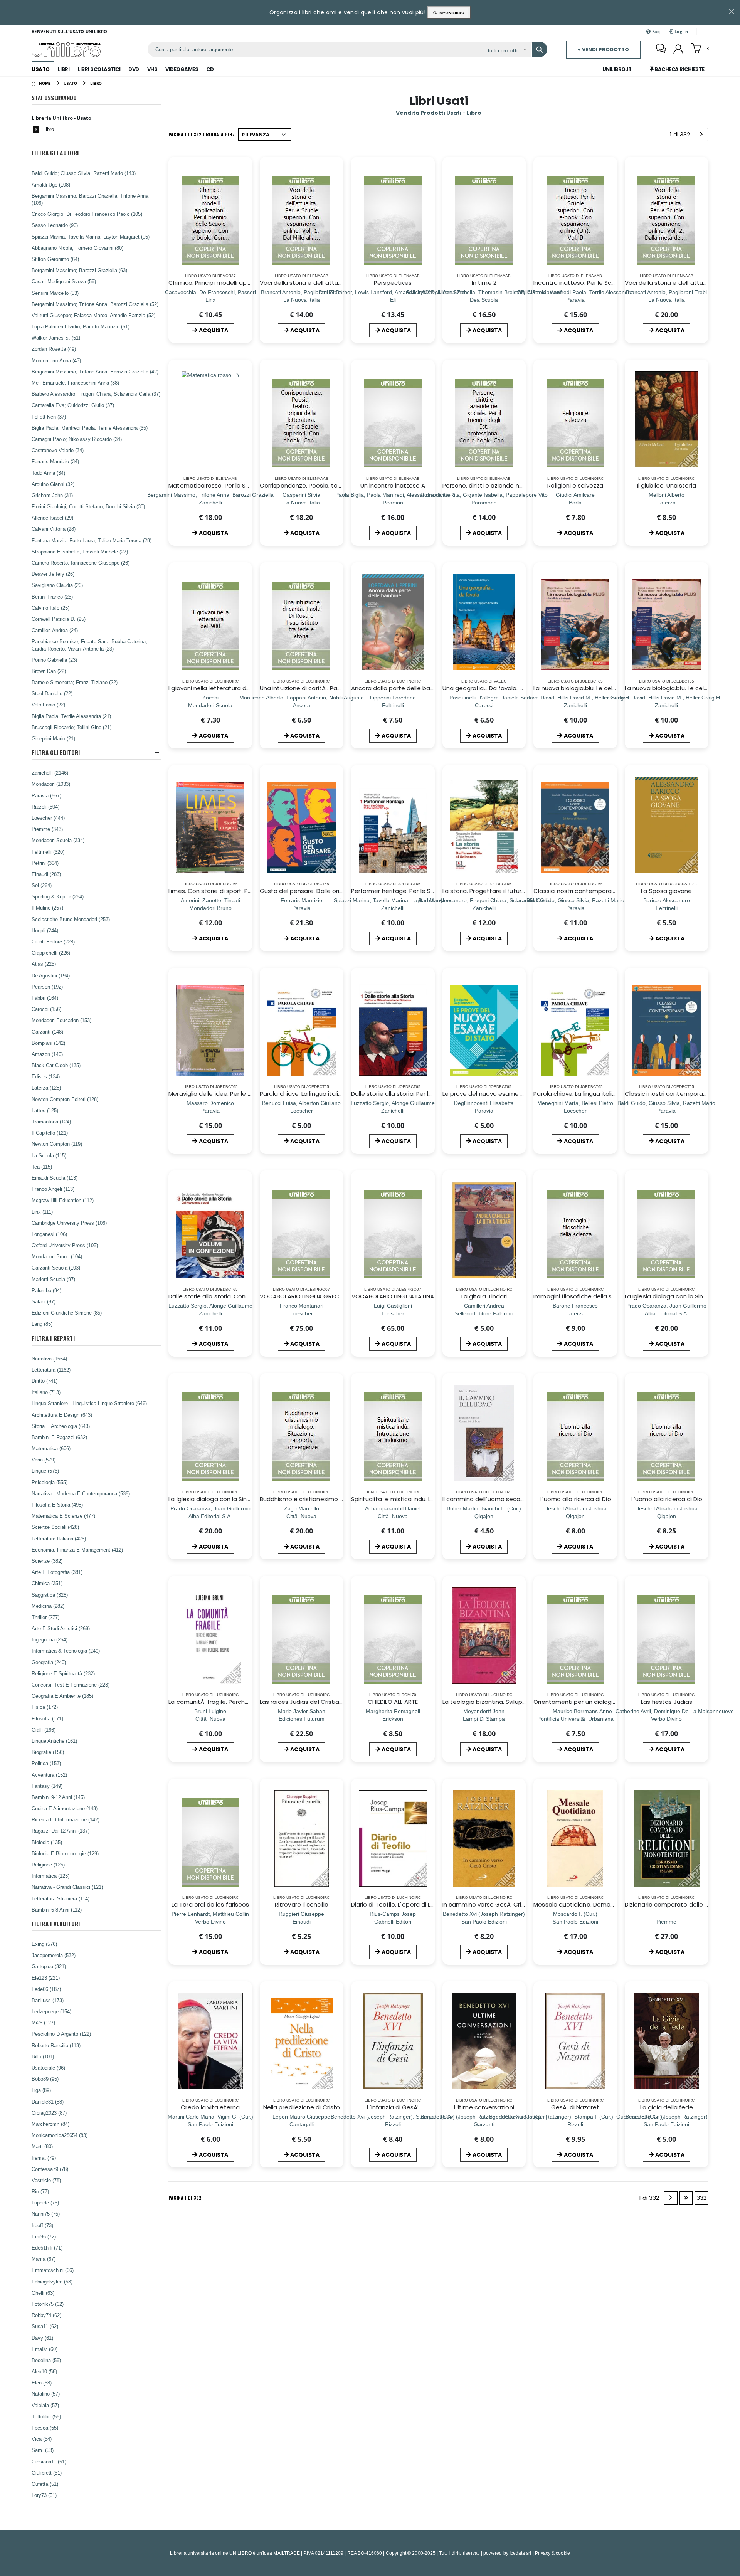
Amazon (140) (47, 1054)
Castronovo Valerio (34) (58, 450)
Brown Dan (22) (49, 671)
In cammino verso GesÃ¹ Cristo (487, 1904)
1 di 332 (681, 136)
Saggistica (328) (50, 1595)
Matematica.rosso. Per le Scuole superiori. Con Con (242, 485)
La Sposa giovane (666, 891)
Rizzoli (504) (45, 807)
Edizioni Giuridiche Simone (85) (67, 1313)
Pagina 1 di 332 (185, 2198)
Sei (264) (42, 885)
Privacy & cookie (552, 2553)
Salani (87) (44, 1301)
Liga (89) (41, 2090)
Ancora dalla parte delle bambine (400, 688)
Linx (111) (42, 1212)
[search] (540, 49)
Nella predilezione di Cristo (302, 2107)
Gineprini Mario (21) (53, 738)
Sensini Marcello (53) (55, 293)
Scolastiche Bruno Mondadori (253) (71, 919)
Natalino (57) (46, 2394)
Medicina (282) (48, 1606)
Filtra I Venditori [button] (56, 1924)
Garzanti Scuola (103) (56, 1268)
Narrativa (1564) (49, 1359)
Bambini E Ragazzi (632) (59, 1437)
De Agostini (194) (51, 975)
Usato (41, 69)
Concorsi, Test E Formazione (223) (71, 1685)
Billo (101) (43, 2056)
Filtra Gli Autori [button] (55, 153)
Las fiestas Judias (667, 1702)
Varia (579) (44, 1460)
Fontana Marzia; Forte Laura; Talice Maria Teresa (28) (92, 540)
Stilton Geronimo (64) (55, 259)
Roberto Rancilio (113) (56, 2045)
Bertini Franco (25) (52, 597)
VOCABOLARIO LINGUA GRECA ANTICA (313, 1296)
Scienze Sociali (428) (55, 1527)
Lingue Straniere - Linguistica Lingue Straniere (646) (89, 1403)
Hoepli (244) (45, 930)
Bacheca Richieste (679, 69)
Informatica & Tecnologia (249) (66, 1651)
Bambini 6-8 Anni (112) (57, 1910)
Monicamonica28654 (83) (60, 2135)
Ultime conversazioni (484, 2107)
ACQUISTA (214, 330)
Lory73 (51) (44, 2495)
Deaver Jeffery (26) (53, 574)
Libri (64, 69)
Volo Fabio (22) (48, 705)
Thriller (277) (45, 1617)
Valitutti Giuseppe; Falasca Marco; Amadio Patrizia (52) (93, 315)
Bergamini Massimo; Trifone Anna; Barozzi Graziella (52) (95, 304)
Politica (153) (46, 1763)
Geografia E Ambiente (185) (62, 1696)
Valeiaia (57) (45, 2405)
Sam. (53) (43, 2450)
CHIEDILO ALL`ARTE (393, 1702)
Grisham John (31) (52, 495)
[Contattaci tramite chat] (661, 49)
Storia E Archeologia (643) (61, 1426)
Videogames (182, 69)
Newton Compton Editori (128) (65, 1099)
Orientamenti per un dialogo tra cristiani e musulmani (611, 1702)
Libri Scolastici (99, 69)
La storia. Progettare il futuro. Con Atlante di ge (511, 891)
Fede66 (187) (46, 1989)
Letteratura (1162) (51, 1370)
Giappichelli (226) (51, 953)
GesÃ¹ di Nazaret (575, 2107)
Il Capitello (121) (50, 1133)
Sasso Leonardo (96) (55, 225)
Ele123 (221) (46, 1978)
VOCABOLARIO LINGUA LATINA (393, 1296)
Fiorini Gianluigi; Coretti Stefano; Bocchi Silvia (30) (88, 506)
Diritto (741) (45, 1381)
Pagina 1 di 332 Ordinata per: (201, 134)
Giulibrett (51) (47, 2473)
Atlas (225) (44, 964)
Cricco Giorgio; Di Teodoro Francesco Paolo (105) (87, 214)
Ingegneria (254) (50, 1639)
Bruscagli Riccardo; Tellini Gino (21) (71, 727)
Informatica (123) (50, 1876)
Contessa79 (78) (50, 2169)
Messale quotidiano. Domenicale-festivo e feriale (605, 1904)
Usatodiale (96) (48, 2068)
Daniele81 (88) (48, 2102)
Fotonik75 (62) (48, 2304)
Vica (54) (42, 2439)
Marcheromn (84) (50, 2124)
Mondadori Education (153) (61, 1020)
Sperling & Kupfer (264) (58, 896)
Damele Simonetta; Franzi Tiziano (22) (75, 682)
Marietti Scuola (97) (53, 1279)
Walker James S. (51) (56, 338)
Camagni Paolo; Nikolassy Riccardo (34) (77, 439)
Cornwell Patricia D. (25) (59, 619)
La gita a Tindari (484, 1296)
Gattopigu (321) (49, 1966)
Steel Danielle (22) (52, 693)
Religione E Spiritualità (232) (63, 1673)
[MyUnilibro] (678, 49)
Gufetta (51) (45, 2484)
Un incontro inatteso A (393, 485)
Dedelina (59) (46, 2360)
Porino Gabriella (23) (54, 660)
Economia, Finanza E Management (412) (77, 1550)
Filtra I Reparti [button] (53, 1338)
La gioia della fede (667, 2107)
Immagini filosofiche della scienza (582, 1296)
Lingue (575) (45, 1471)
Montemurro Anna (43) (56, 360)
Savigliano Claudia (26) (57, 585)
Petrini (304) (45, 863)
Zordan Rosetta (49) (54, 349)
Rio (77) (40, 2191)
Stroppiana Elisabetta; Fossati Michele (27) (80, 552)
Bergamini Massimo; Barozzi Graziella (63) (79, 270)
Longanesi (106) (49, 1234)
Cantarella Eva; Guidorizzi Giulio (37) (73, 405)
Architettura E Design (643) (62, 1415)
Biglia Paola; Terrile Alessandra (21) (71, 716)
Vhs (152, 69)
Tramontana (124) (51, 1122)
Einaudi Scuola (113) (55, 1178)
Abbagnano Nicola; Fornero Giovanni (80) (77, 248)
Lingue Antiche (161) (54, 1741)
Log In (681, 31)
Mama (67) (44, 2259)
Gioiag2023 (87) (49, 2113)
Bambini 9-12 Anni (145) (58, 1797)
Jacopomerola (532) (54, 1955)
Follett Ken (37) (49, 417)
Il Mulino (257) (47, 908)
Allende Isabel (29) (52, 518)
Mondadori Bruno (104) (57, 1256)
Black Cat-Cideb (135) (56, 1065)
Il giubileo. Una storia (667, 485)
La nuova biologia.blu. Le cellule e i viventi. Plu (598, 688)
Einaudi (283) (46, 874)
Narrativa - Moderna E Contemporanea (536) (81, 1493)
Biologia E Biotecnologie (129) (65, 1853)
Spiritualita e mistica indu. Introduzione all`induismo (426, 1499)
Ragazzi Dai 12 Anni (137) (61, 1831)
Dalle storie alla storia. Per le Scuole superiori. (416, 1094)
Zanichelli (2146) (50, 773)
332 (701, 2198)
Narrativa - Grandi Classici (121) (67, 1887)
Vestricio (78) (46, 2180)
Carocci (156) (46, 1009)
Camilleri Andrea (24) (55, 630)
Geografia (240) (49, 1662)
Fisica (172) (45, 1707)
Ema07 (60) (45, 2349)
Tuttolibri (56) (46, 2416)
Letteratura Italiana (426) (59, 1539)
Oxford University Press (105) (65, 1245)
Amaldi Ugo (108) (51, 185)
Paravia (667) (46, 795)
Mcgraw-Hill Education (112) (63, 1200)
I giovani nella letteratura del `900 (217, 688)
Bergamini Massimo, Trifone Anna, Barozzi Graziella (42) (95, 372)
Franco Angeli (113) (53, 1189)
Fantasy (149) (47, 1786)
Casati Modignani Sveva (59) (64, 281)
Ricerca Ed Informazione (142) (66, 1819)
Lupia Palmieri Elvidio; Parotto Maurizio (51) (81, 326)
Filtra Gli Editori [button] (56, 752)
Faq (656, 31)
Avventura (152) (49, 1775)
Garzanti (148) (47, 1032)
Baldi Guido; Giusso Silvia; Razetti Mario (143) (84, 173)
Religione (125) (48, 1865)
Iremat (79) (44, 2158)
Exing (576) (44, 1944)
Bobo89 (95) (45, 2079)
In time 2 (484, 283)
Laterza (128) (46, 1088)
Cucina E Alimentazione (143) (65, 1808)
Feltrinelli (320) (48, 852)
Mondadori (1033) (51, 784)
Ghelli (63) (43, 2293)
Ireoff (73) (42, 2225)
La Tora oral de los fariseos (210, 1904)
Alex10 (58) (44, 2371)
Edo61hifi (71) (47, 2248)
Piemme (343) (47, 829)
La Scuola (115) (49, 1155)
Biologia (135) (47, 1842)
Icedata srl (521, 2553)
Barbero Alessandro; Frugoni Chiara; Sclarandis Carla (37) (96, 394)
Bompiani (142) (48, 1043)
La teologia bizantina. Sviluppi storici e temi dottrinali (519, 1702)
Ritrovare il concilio (302, 1904)
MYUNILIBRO (451, 13)
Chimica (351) (47, 1583)
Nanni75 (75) (46, 2214)
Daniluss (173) (48, 2000)
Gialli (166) (44, 1730)
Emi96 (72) (44, 2236)
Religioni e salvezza (575, 485)
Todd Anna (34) (48, 473)
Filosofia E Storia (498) (57, 1505)
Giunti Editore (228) (53, 942)
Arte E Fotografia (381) (57, 1572)
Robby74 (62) (46, 2315)
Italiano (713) (46, 1392)
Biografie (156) (48, 1752)
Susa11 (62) (45, 2326)
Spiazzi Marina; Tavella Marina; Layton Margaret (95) (91, 237)
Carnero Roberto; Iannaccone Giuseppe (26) (81, 563)
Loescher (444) (48, 818)
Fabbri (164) (45, 998)
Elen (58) (42, 2383)
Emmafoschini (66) (53, 2270)
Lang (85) (42, 1324)
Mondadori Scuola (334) (58, 840)
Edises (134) (46, 1076)
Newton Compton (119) (57, 1144)
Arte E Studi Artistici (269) (61, 1628)
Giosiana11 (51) (49, 2462)
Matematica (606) (51, 1448)
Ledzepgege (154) (51, 2011)
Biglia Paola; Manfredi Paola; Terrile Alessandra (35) (90, 428)
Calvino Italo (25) (50, 608)
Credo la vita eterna (210, 2107)
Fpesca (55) (45, 2428)
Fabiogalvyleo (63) (52, 2282)
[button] (700, 49)
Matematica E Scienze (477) (63, 1516)
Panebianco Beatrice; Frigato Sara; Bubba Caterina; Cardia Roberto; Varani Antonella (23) (89, 645)
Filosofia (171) (47, 1718)
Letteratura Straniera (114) (61, 1898)
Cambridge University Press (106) (69, 1223)
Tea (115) (42, 1167)
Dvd (134, 69)
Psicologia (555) (50, 1482)
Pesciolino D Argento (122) (61, 2034)
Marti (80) (42, 2146)
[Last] (686, 2198)
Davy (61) (42, 2338)
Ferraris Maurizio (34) (55, 461)
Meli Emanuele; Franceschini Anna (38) (75, 383)
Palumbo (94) (46, 1290)
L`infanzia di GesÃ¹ (393, 2107)
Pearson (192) (47, 987)
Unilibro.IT (617, 69)
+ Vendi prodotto (603, 50)
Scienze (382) (47, 1561)
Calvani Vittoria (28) (54, 529)
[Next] (701, 135)
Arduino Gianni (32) (53, 484)
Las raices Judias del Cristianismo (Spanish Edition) (333, 1702)
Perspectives (393, 283)
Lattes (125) (45, 1110)
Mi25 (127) (43, 2023)
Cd (210, 69)
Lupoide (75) (45, 2203)
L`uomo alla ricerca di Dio (575, 1499)
